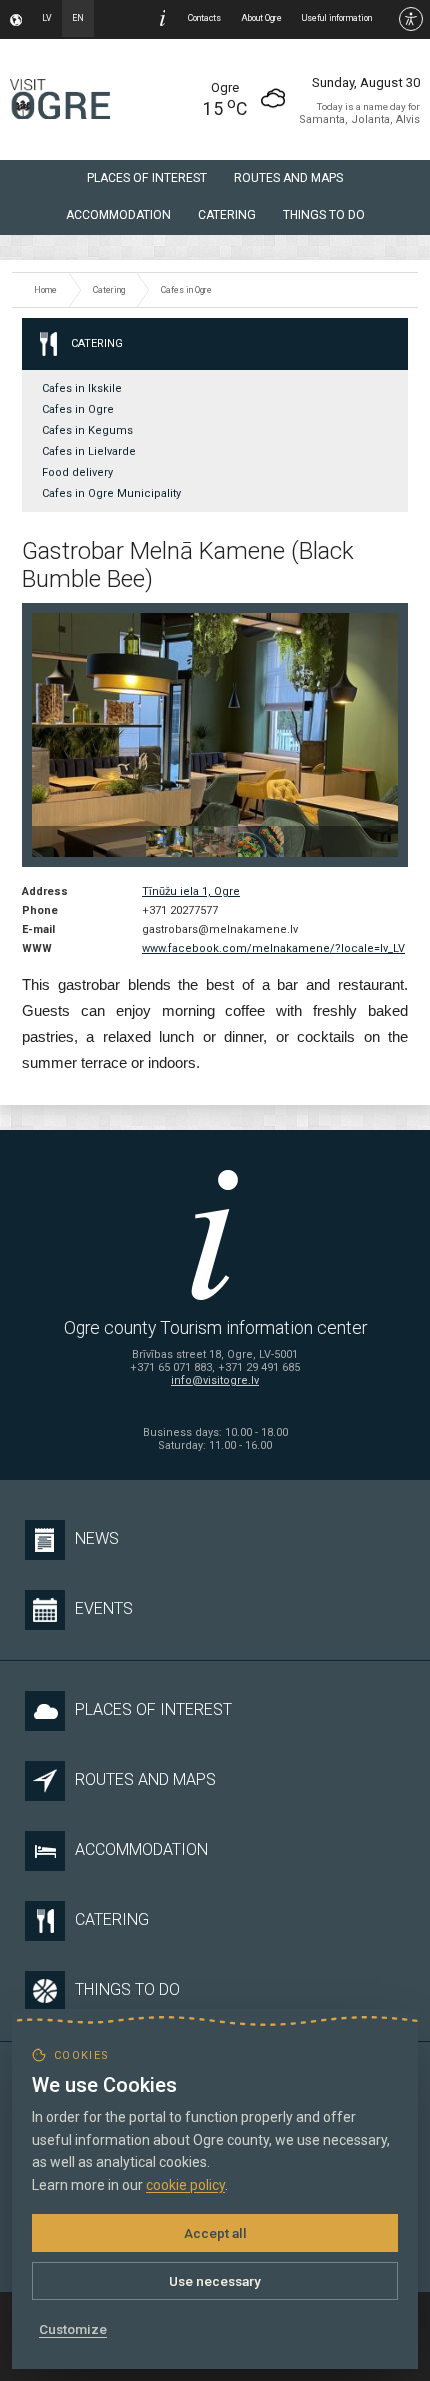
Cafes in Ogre (186, 290)
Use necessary (215, 2281)
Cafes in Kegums (87, 430)
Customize (73, 2329)
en (78, 18)
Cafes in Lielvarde (89, 451)
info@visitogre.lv (215, 1380)
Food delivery (77, 472)
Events (104, 1608)
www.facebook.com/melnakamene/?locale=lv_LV (273, 948)
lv (47, 18)
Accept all (215, 2233)
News (97, 1538)
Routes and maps (288, 178)
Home (45, 290)
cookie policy (185, 2185)
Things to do (324, 215)
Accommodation (118, 215)
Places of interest (147, 178)
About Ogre (261, 18)
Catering (227, 215)
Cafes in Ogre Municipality (111, 493)
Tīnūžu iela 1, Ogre (191, 891)
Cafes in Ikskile (82, 388)
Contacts (204, 18)
